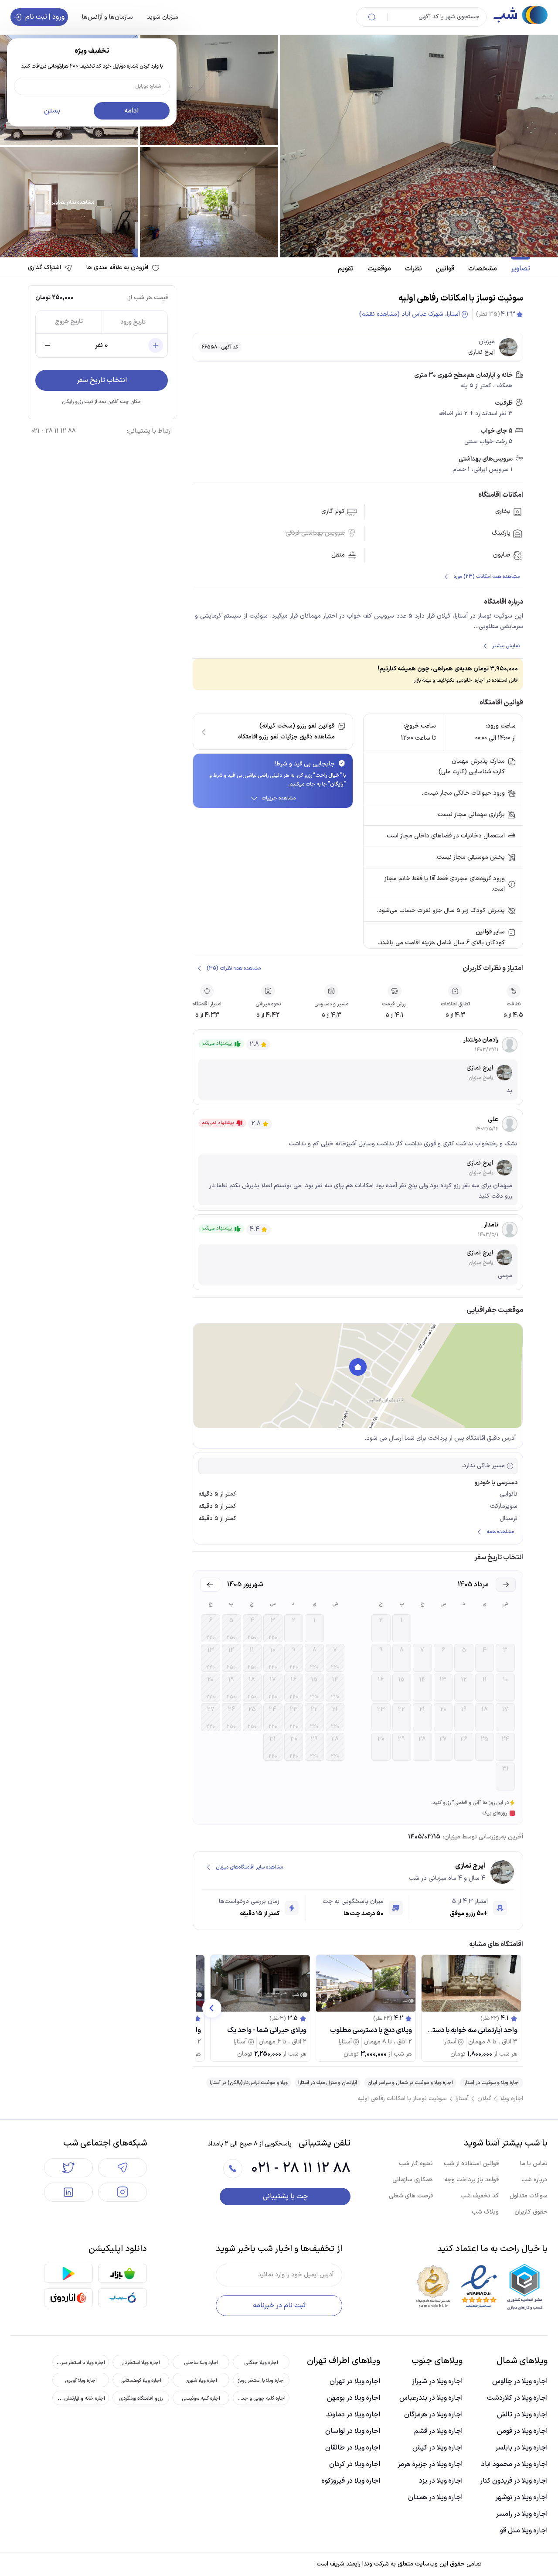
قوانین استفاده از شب (471, 2164)
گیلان (484, 2099)
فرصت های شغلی (411, 2196)
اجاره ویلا (512, 2099)
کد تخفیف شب (480, 2196)
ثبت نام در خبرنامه (279, 2306)
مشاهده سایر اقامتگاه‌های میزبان (249, 1867)
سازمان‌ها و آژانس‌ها (107, 17)
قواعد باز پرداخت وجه (471, 2180)
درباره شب (534, 2180)
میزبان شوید (163, 17)
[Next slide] (212, 2008)
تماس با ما (534, 2164)
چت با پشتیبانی (285, 2197)
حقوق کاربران (531, 2212)
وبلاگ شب (485, 2212)
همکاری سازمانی (413, 2180)
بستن (52, 111)
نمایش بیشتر (506, 646)
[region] (358, 1376)
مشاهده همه (500, 1532)
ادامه (131, 111)
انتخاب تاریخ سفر (102, 380)
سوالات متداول (529, 2196)
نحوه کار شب (416, 2164)
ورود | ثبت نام (45, 17)
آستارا (462, 2099)
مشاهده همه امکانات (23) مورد (487, 577)
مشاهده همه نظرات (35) (234, 968)
